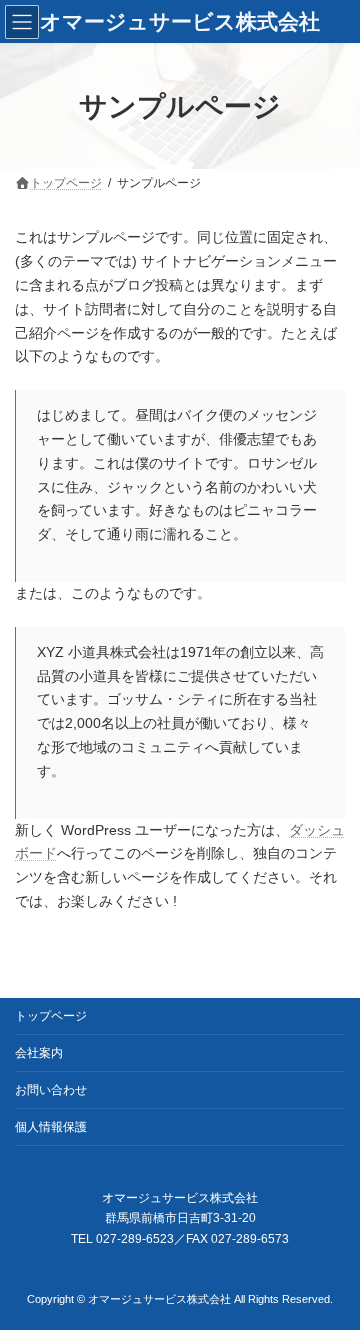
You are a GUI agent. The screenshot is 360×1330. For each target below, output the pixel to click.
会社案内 (39, 1053)
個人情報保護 (51, 1127)
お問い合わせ (51, 1090)
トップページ (51, 1016)
